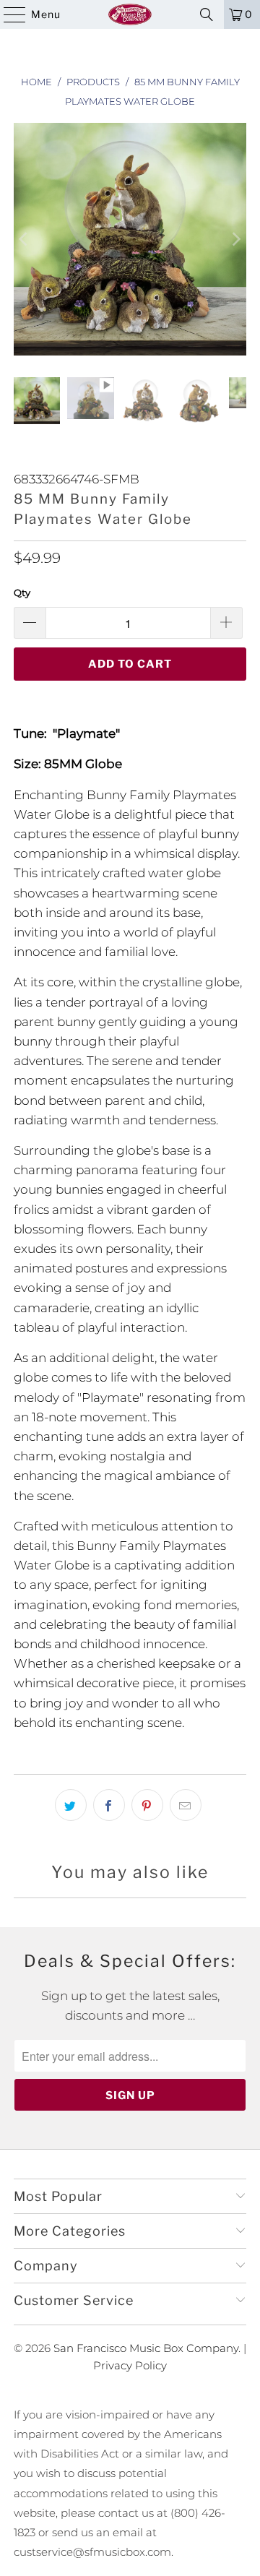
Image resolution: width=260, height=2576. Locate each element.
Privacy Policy (130, 2365)
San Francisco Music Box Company (146, 2348)
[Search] (207, 14)
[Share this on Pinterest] (147, 1805)
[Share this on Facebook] (109, 1805)
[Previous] (25, 239)
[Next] (235, 239)
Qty (22, 593)
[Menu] (8, 14)
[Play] (130, 239)
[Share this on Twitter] (71, 1805)
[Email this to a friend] (186, 1805)
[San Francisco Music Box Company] (130, 14)
